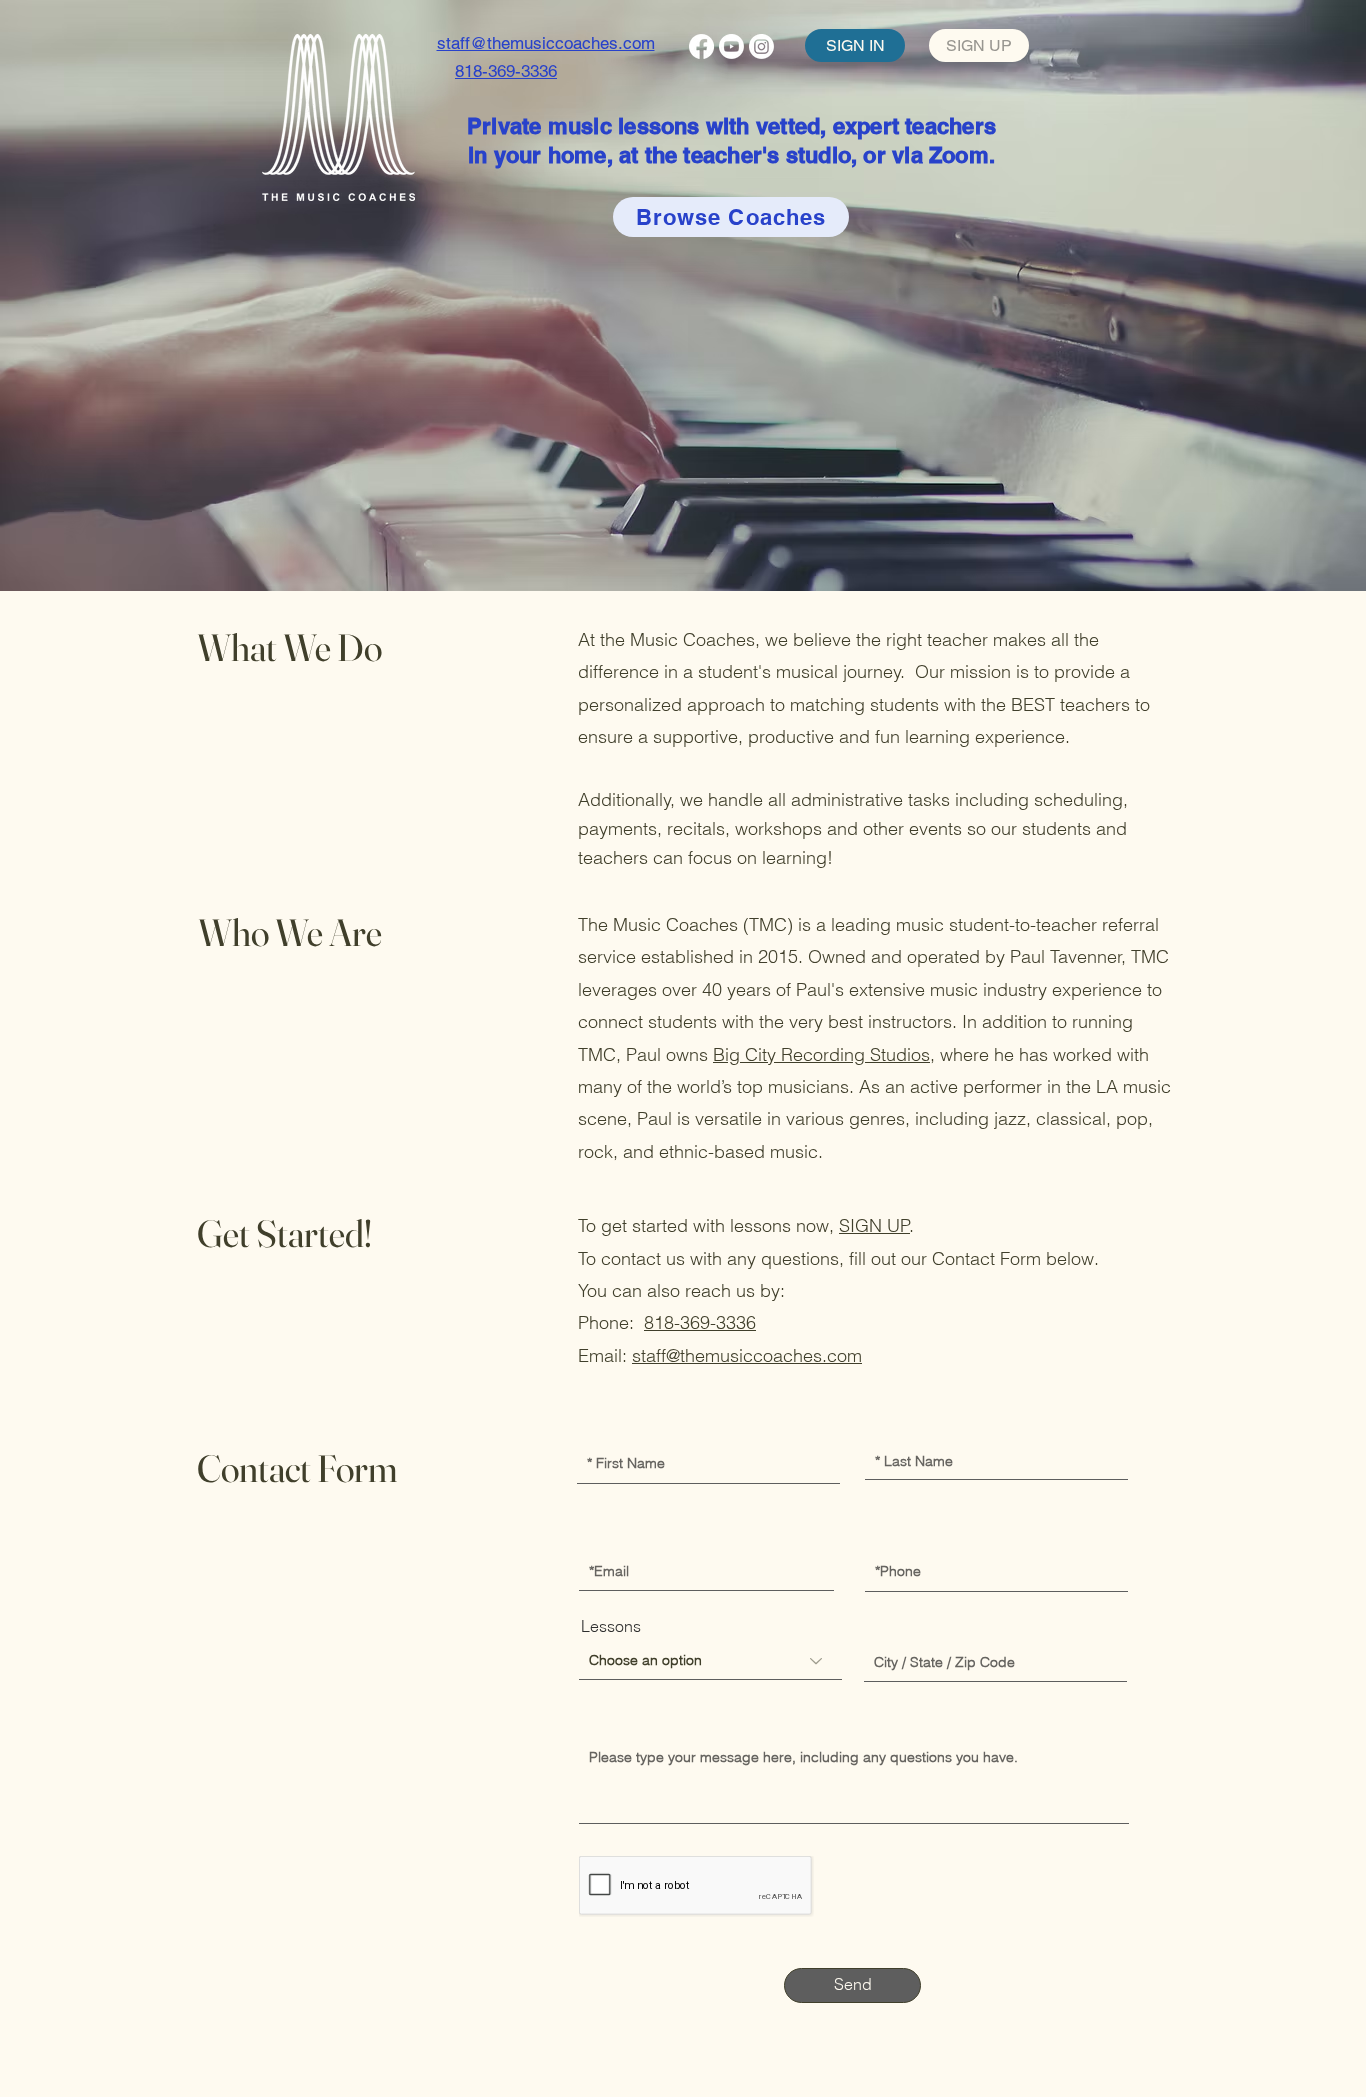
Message (614, 1721)
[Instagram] (761, 46)
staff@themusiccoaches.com (747, 1355)
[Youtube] (731, 46)
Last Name (905, 1428)
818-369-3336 (700, 1322)
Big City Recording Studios (821, 1054)
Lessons (611, 1626)
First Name (617, 1428)
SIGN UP (874, 1225)
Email (601, 1537)
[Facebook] (701, 46)
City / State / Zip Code (944, 1628)
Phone (890, 1537)
